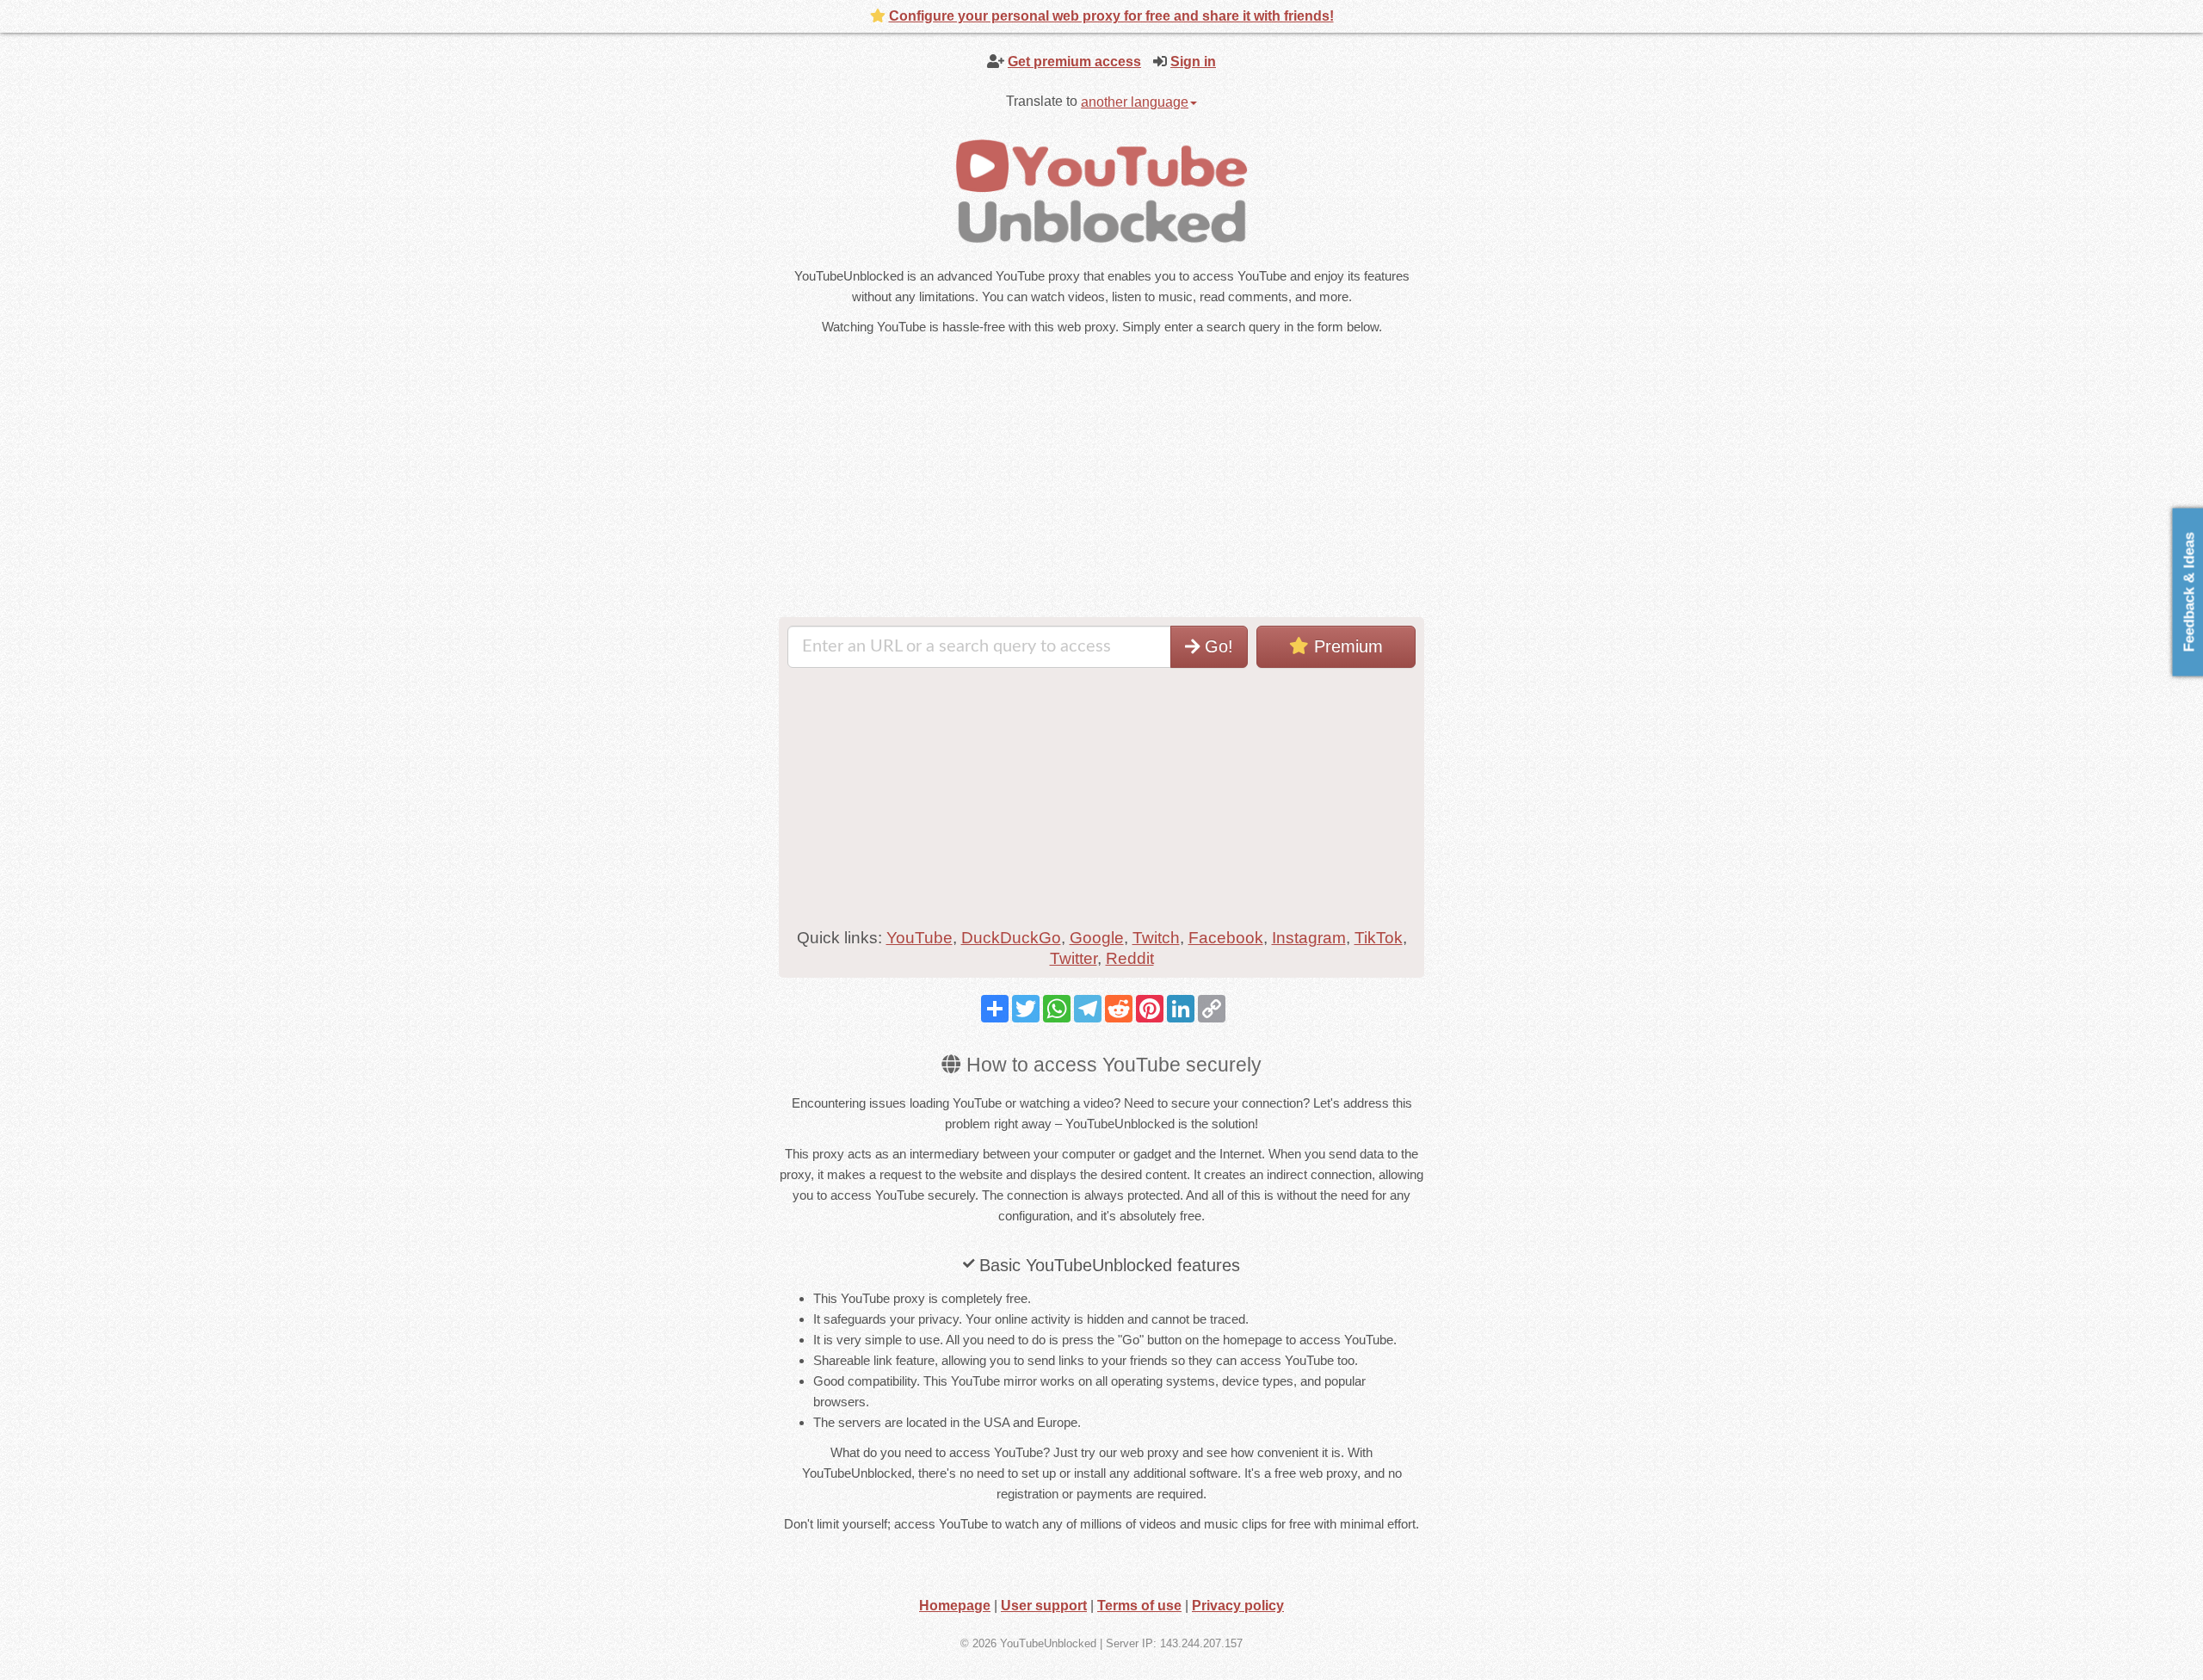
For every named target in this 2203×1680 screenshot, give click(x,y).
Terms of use (1139, 1606)
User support (1044, 1606)
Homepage (955, 1606)
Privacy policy (1238, 1606)
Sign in (1193, 62)
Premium (1346, 646)
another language (1135, 102)
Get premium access (1074, 62)
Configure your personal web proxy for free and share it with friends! (1111, 16)
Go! (1216, 646)
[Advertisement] (947, 479)
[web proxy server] (1101, 191)
